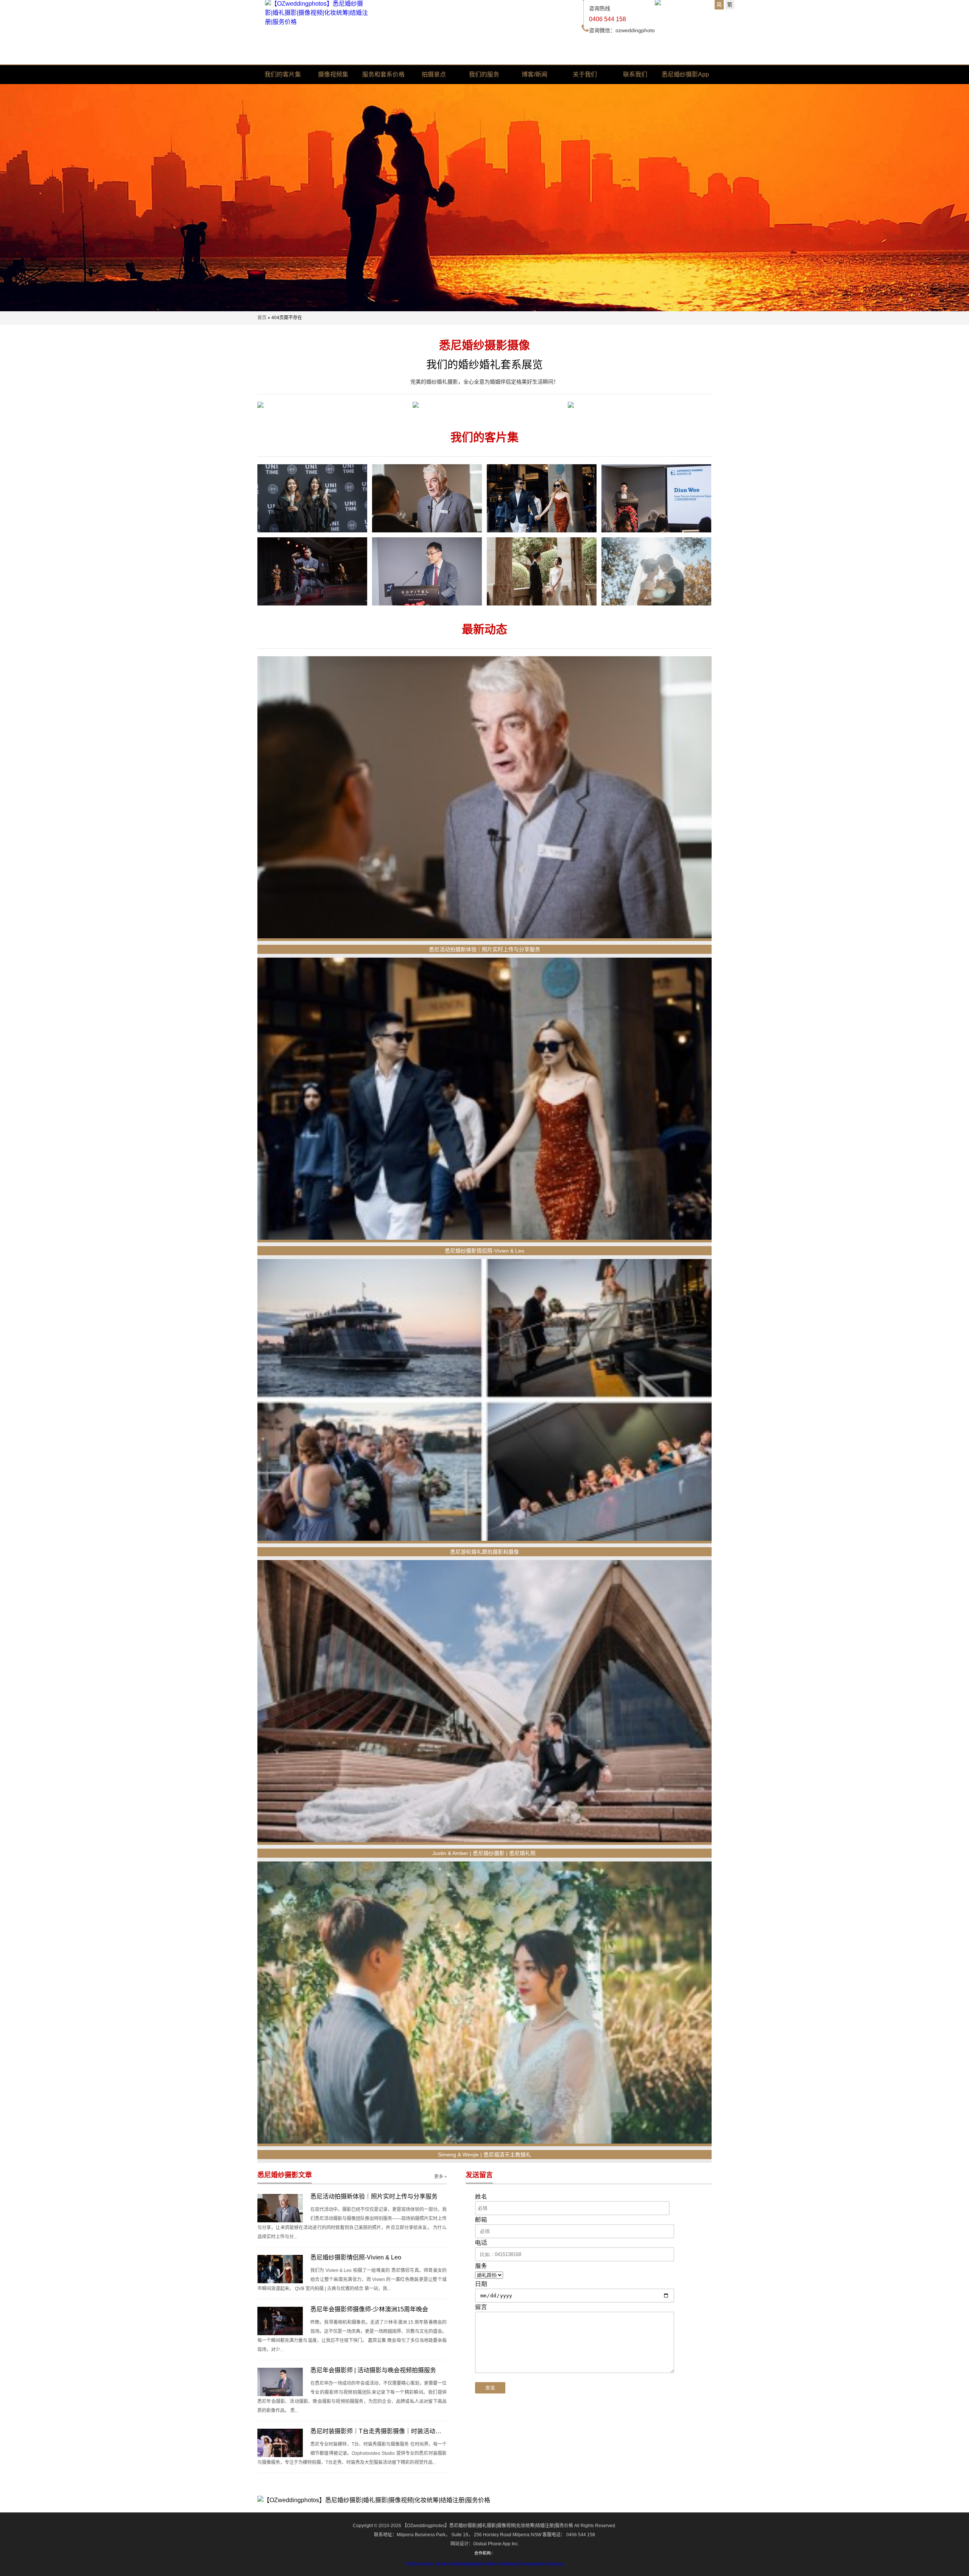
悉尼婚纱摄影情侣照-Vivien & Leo (484, 1251)
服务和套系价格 (383, 74)
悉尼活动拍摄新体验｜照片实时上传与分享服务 (484, 949)
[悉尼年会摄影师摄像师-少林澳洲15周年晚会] (312, 571)
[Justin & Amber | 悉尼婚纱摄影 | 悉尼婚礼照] (484, 1702)
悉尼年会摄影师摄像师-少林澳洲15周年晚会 (369, 2309)
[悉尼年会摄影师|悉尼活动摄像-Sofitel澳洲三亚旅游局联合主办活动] (656, 498)
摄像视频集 (333, 74)
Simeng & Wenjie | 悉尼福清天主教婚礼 (484, 2155)
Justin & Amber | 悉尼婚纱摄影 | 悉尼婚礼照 (485, 1853)
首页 (262, 318)
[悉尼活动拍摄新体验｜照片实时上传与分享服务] (427, 498)
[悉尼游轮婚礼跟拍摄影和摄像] (484, 1401)
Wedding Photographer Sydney (531, 2564)
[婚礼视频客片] (329, 406)
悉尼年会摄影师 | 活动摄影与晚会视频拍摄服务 (373, 2370)
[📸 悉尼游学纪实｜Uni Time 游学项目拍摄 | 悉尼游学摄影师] (312, 498)
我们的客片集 (283, 74)
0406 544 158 (608, 19)
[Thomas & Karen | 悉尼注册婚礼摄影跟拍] (656, 571)
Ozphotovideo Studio (427, 2564)
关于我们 (585, 74)
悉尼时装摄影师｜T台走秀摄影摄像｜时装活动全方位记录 (388, 2431)
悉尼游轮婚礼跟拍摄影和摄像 (484, 1552)
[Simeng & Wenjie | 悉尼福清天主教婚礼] (484, 2004)
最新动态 (484, 629)
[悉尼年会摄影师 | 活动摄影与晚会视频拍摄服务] (427, 571)
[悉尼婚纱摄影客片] (640, 406)
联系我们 (635, 74)
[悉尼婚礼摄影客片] (484, 406)
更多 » (440, 2177)
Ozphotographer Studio (474, 2564)
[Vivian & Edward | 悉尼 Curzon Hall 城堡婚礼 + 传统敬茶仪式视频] (542, 571)
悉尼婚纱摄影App (685, 74)
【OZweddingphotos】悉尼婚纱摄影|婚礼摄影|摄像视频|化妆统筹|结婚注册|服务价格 (488, 2526)
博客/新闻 (534, 74)
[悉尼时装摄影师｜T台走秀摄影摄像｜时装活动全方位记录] (280, 2443)
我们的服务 (484, 74)
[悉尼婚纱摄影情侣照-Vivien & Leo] (542, 498)
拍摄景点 (434, 74)
